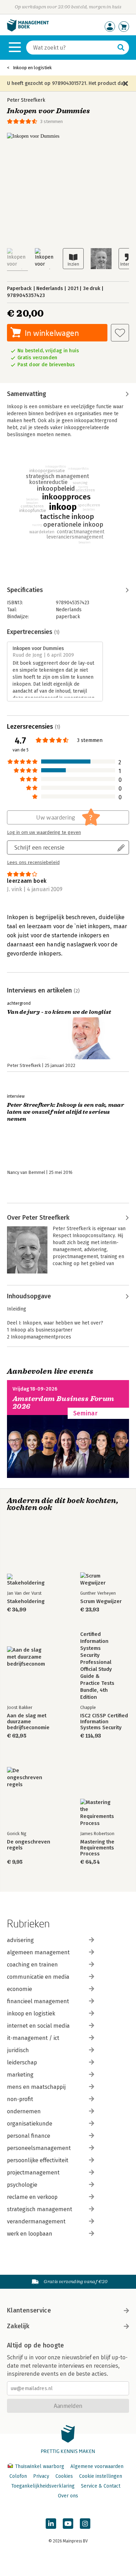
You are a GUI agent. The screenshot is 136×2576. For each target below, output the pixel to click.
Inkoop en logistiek (32, 68)
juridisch (18, 2050)
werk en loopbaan (30, 2234)
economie (20, 1989)
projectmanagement (33, 2173)
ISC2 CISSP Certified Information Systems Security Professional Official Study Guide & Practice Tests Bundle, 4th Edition (104, 1722)
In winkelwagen (52, 333)
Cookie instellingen (101, 2476)
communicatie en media (38, 1977)
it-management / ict (33, 2038)
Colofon (18, 2476)
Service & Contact (101, 2486)
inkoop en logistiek (31, 2014)
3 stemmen (51, 121)
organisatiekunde (30, 2124)
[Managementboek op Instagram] (85, 2524)
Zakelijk (18, 2326)
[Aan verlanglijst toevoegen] (120, 333)
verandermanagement (36, 2221)
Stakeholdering (26, 1601)
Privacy (41, 2476)
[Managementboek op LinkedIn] (51, 2524)
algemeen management (38, 1952)
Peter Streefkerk (26, 100)
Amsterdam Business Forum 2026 (63, 1403)
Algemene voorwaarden (97, 2466)
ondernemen (24, 2111)
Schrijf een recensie (39, 847)
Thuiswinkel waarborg (40, 2466)
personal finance (29, 2136)
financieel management (38, 2001)
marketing (20, 2075)
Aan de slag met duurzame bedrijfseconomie (28, 1722)
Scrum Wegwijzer (101, 1601)
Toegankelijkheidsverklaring (43, 2486)
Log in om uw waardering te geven (44, 832)
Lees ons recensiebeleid (33, 863)
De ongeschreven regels (29, 1845)
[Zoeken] (121, 48)
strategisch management (40, 2209)
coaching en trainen (32, 1965)
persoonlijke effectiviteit (38, 2160)
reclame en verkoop (32, 2197)
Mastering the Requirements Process (97, 1848)
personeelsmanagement (39, 2148)
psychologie (22, 2185)
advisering (20, 1940)
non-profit (20, 2099)
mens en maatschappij (36, 2087)
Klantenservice (29, 2310)
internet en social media (38, 2026)
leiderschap (22, 2062)
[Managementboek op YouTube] (68, 2524)
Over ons (68, 2496)
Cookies (64, 2476)
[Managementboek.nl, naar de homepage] (28, 30)
